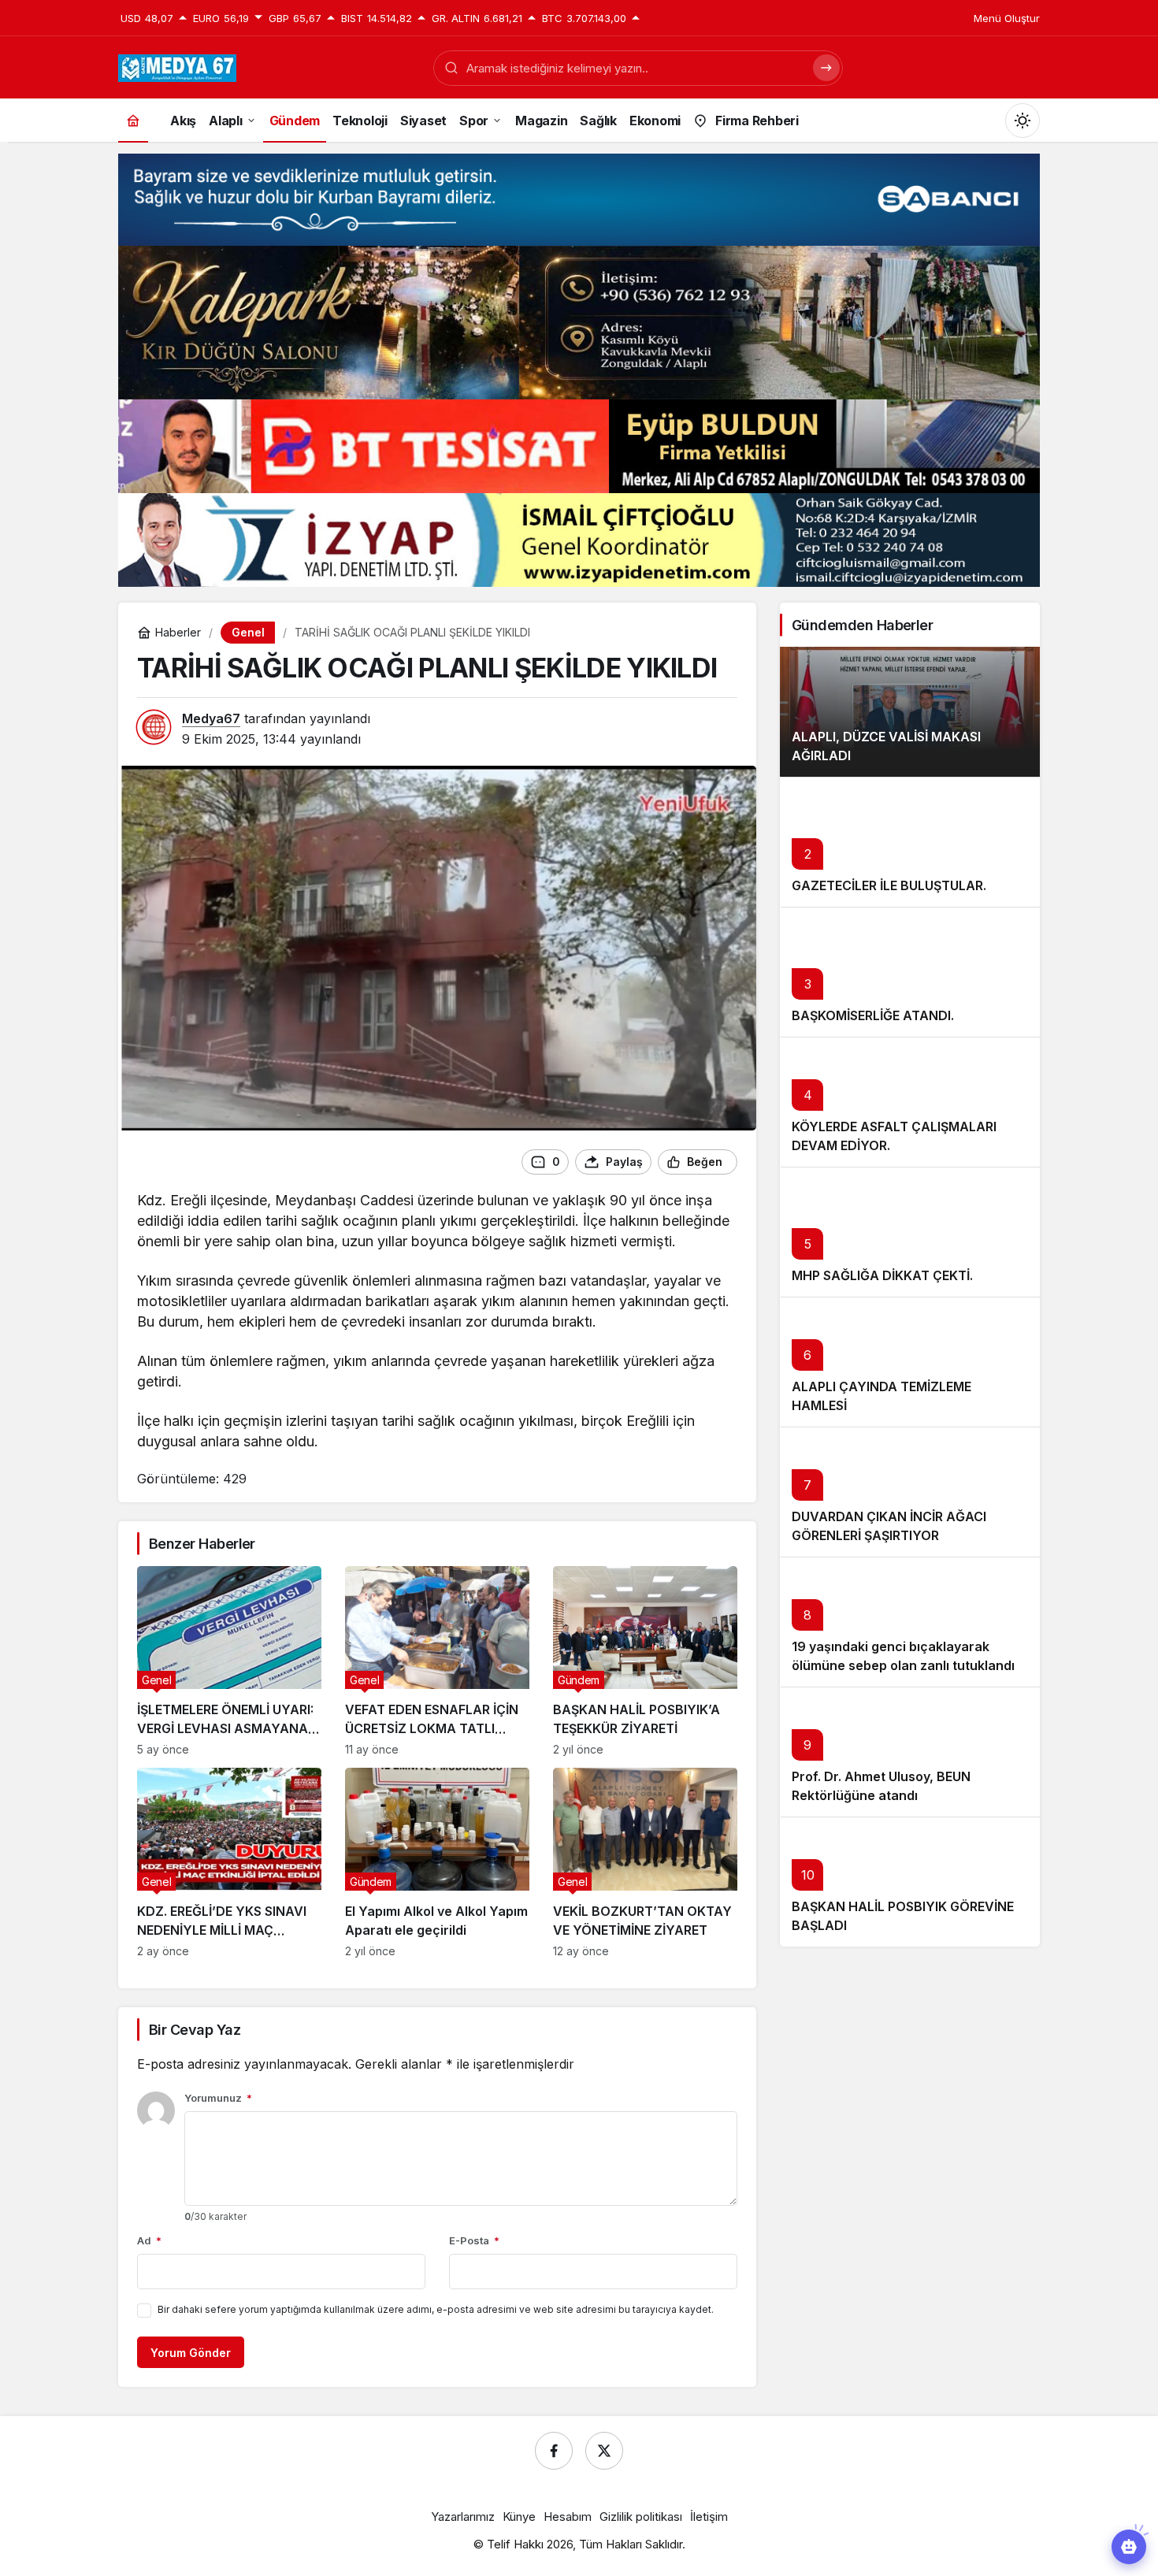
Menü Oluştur (1007, 18)
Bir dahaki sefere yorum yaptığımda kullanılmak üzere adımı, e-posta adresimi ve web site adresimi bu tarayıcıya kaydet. (436, 2309)
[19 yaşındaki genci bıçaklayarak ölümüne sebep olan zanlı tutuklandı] (910, 1622)
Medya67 (211, 718)
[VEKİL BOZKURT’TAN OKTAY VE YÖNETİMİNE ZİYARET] (645, 1863)
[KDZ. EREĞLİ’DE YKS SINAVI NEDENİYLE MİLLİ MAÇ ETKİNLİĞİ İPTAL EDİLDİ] (229, 1863)
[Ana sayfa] (133, 120)
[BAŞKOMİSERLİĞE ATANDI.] (910, 972)
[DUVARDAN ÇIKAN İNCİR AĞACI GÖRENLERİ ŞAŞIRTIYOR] (910, 1492)
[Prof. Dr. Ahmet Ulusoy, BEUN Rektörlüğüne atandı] (910, 1752)
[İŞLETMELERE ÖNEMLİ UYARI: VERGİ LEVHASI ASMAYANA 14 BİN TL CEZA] (229, 1661)
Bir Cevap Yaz (195, 2030)
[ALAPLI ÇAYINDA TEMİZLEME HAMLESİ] (910, 1362)
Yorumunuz (218, 2098)
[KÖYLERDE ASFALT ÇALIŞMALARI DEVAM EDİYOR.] (910, 1102)
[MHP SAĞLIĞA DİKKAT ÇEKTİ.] (910, 1232)
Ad (149, 2240)
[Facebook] (554, 2451)
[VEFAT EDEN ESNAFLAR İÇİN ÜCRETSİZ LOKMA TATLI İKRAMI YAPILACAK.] (437, 1661)
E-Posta (474, 2240)
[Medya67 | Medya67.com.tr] (177, 66)
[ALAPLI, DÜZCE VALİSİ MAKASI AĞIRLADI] (910, 712)
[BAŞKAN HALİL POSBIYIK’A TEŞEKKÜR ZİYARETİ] (645, 1661)
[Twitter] (604, 2451)
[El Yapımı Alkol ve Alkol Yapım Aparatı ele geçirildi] (437, 1863)
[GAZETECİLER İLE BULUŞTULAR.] (910, 842)
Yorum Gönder (191, 2353)
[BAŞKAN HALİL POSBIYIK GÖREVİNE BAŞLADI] (910, 1882)
